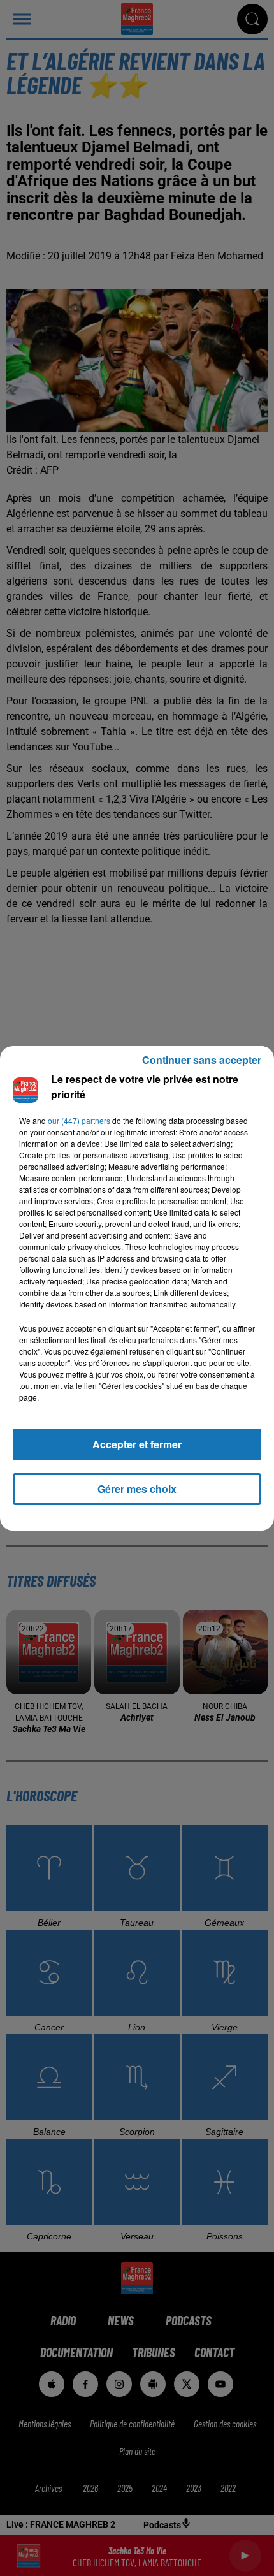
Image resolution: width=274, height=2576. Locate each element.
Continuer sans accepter (202, 1060)
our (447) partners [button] (79, 1120)
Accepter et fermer (137, 1444)
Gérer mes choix (137, 1489)
